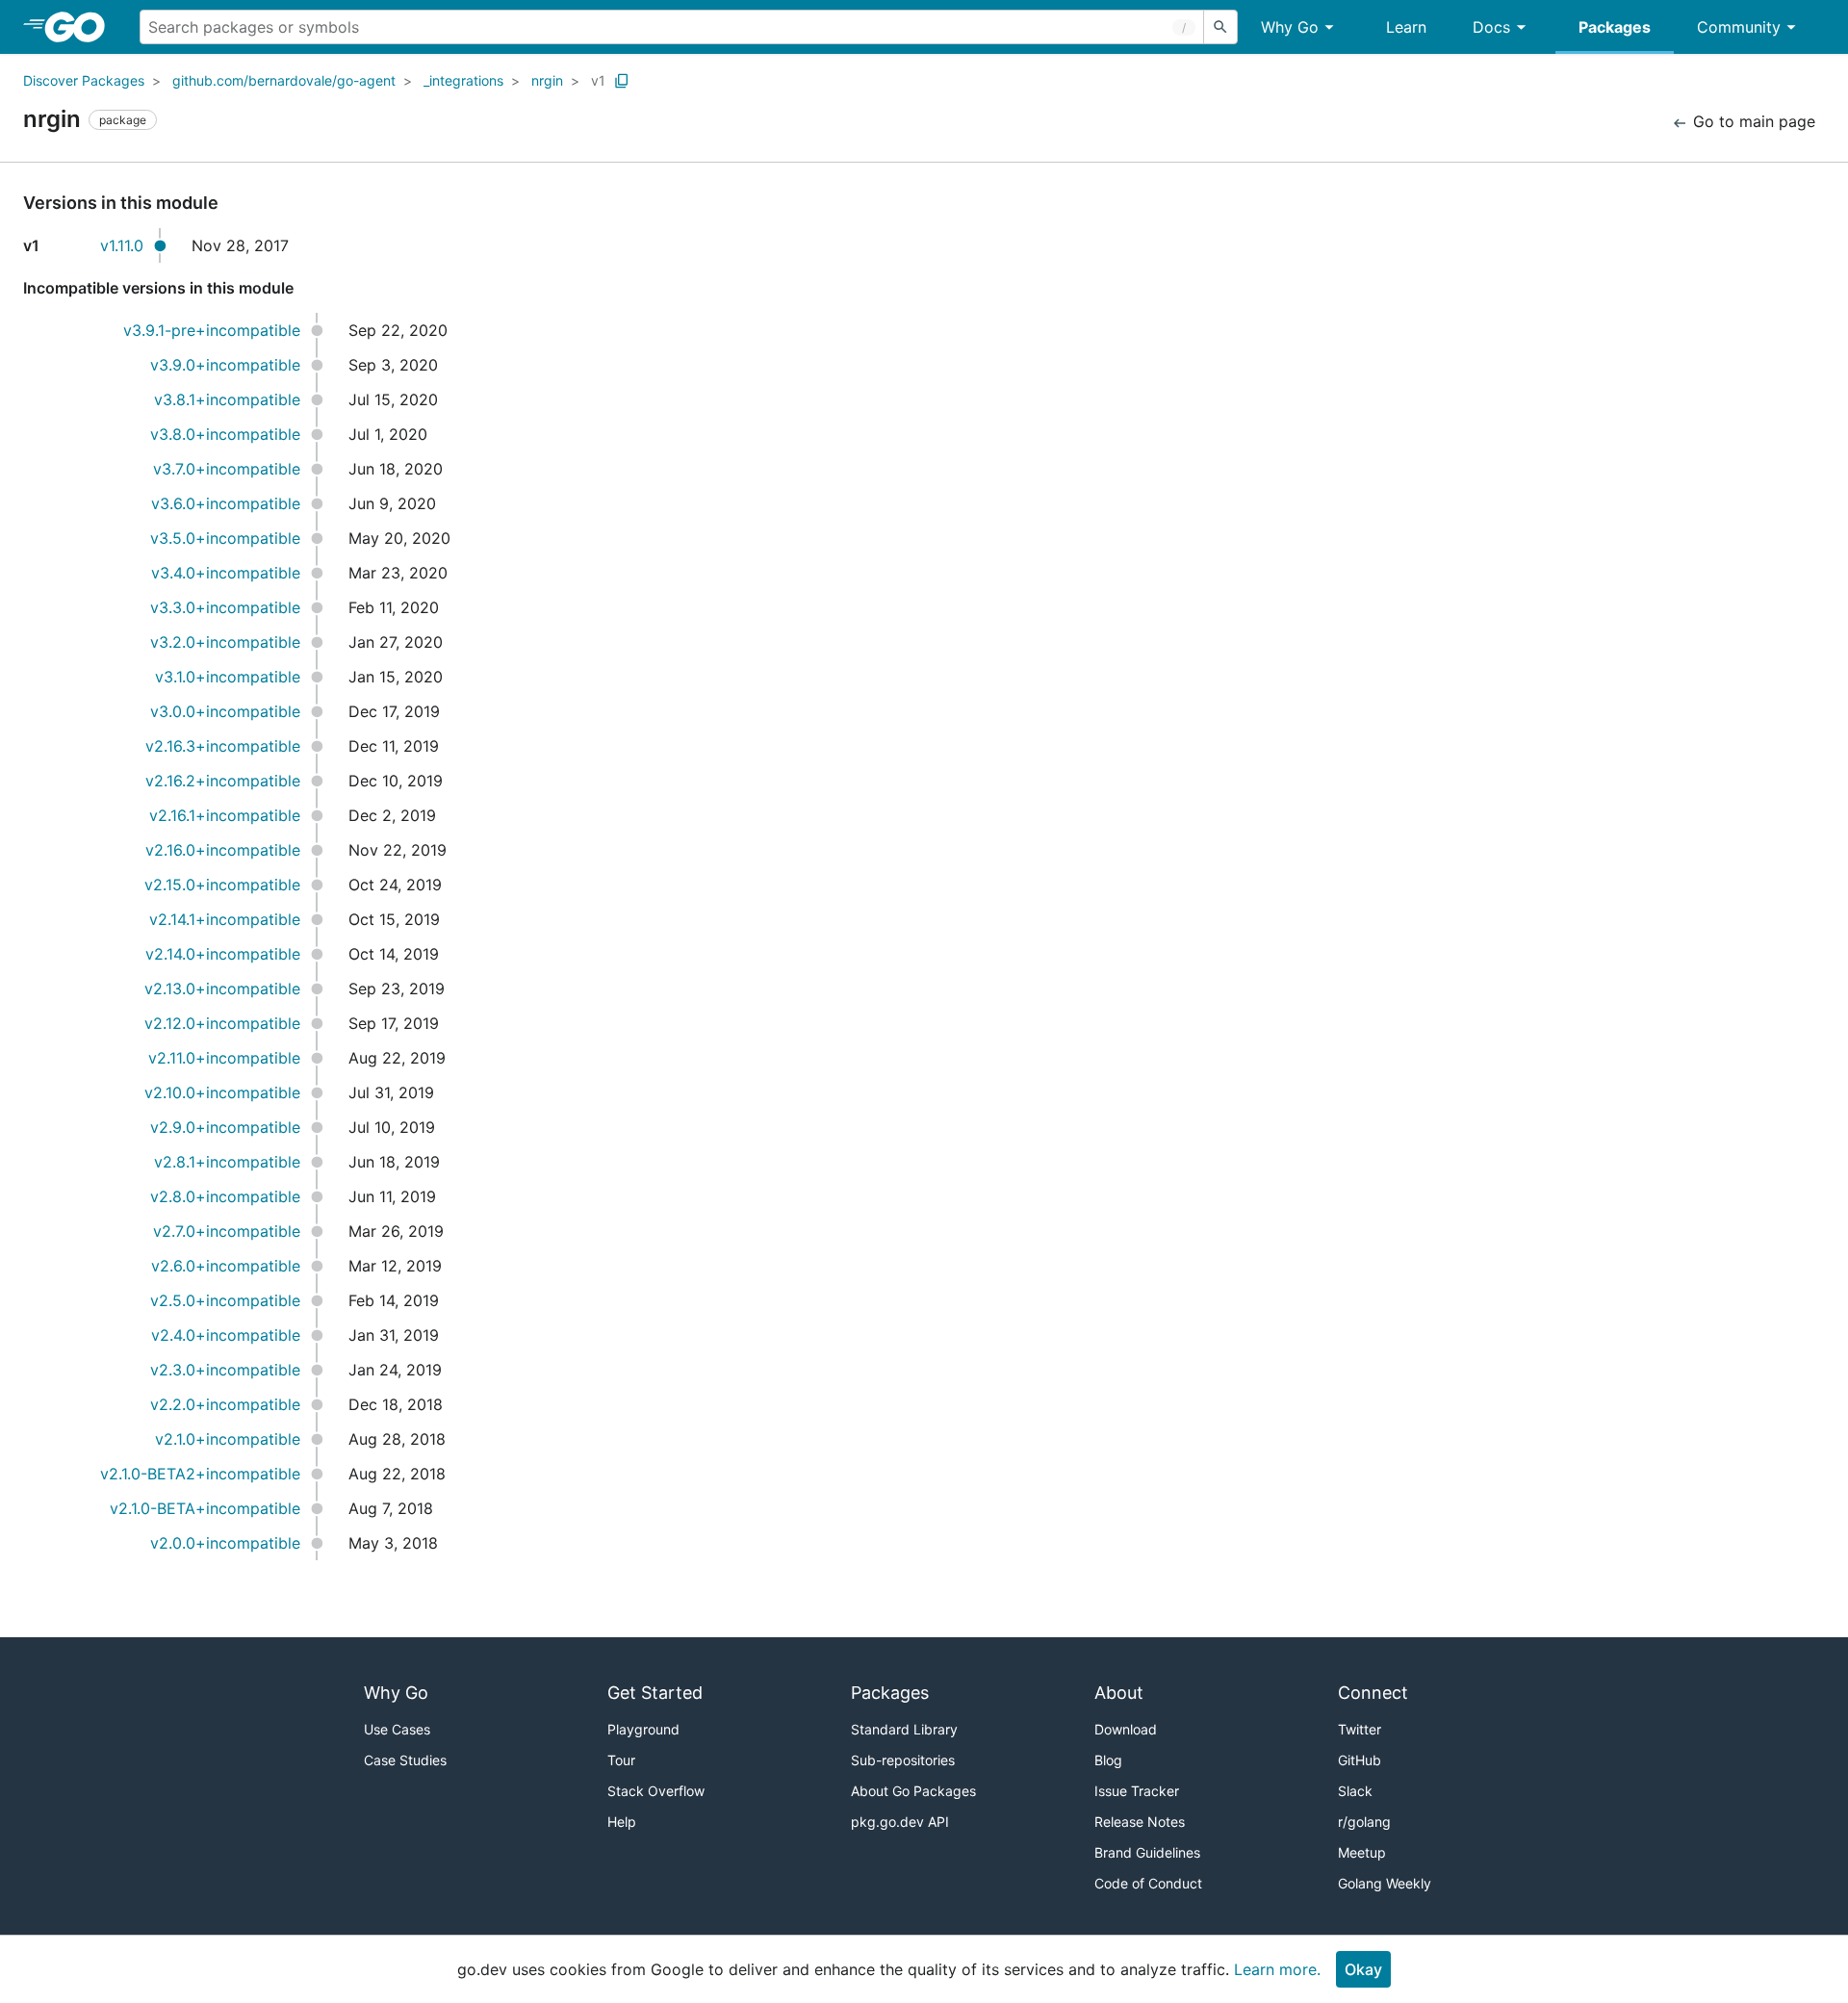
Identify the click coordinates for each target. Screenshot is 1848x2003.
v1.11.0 (122, 245)
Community (1739, 27)
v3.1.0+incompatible (228, 677)
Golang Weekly (1385, 1883)
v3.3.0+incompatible (225, 607)
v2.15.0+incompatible (222, 885)
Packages (1615, 27)
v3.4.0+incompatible (226, 573)
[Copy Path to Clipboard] (622, 81)
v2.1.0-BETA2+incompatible (200, 1474)
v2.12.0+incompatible (222, 1023)
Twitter (1360, 1729)
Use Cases (397, 1729)
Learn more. (1277, 1969)
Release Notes (1140, 1822)
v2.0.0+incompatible (225, 1543)
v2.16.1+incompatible (225, 815)
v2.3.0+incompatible (225, 1370)
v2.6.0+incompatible (226, 1266)
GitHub (1360, 1760)
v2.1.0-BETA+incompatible (205, 1508)
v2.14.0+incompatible (223, 954)
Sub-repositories (903, 1760)
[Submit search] (1220, 27)
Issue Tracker (1137, 1791)
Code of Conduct (1148, 1883)
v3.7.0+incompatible (227, 469)
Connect (1373, 1693)
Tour (621, 1760)
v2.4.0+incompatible (226, 1335)
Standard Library (904, 1729)
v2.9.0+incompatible (225, 1127)
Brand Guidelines (1147, 1852)
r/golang (1364, 1822)
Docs (1491, 27)
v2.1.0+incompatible (228, 1439)
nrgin (547, 80)
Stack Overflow (656, 1791)
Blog (1108, 1760)
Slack (1355, 1791)
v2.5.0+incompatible (225, 1300)
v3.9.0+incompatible (225, 365)
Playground (643, 1729)
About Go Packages (913, 1791)
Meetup (1362, 1852)
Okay (1363, 1969)
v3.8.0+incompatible (225, 434)
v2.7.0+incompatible (227, 1231)
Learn (1406, 27)
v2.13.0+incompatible (222, 989)
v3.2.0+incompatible (225, 642)
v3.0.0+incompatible (225, 711)
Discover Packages (84, 80)
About (1119, 1693)
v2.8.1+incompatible (227, 1162)
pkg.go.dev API (900, 1822)
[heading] (81, 27)
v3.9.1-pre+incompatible (212, 330)
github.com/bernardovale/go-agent (284, 80)
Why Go (1290, 27)
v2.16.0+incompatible (223, 850)
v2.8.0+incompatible (225, 1196)
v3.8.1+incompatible (227, 399)
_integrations (463, 80)
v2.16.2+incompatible (223, 781)
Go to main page (1752, 121)
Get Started (655, 1693)
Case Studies (405, 1760)
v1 (598, 80)
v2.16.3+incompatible (223, 746)
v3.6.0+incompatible (226, 503)
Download (1126, 1729)
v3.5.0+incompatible (225, 538)
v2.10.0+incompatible (222, 1092)
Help (622, 1822)
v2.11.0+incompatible (224, 1058)
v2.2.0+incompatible (225, 1404)
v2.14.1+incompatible (225, 919)
